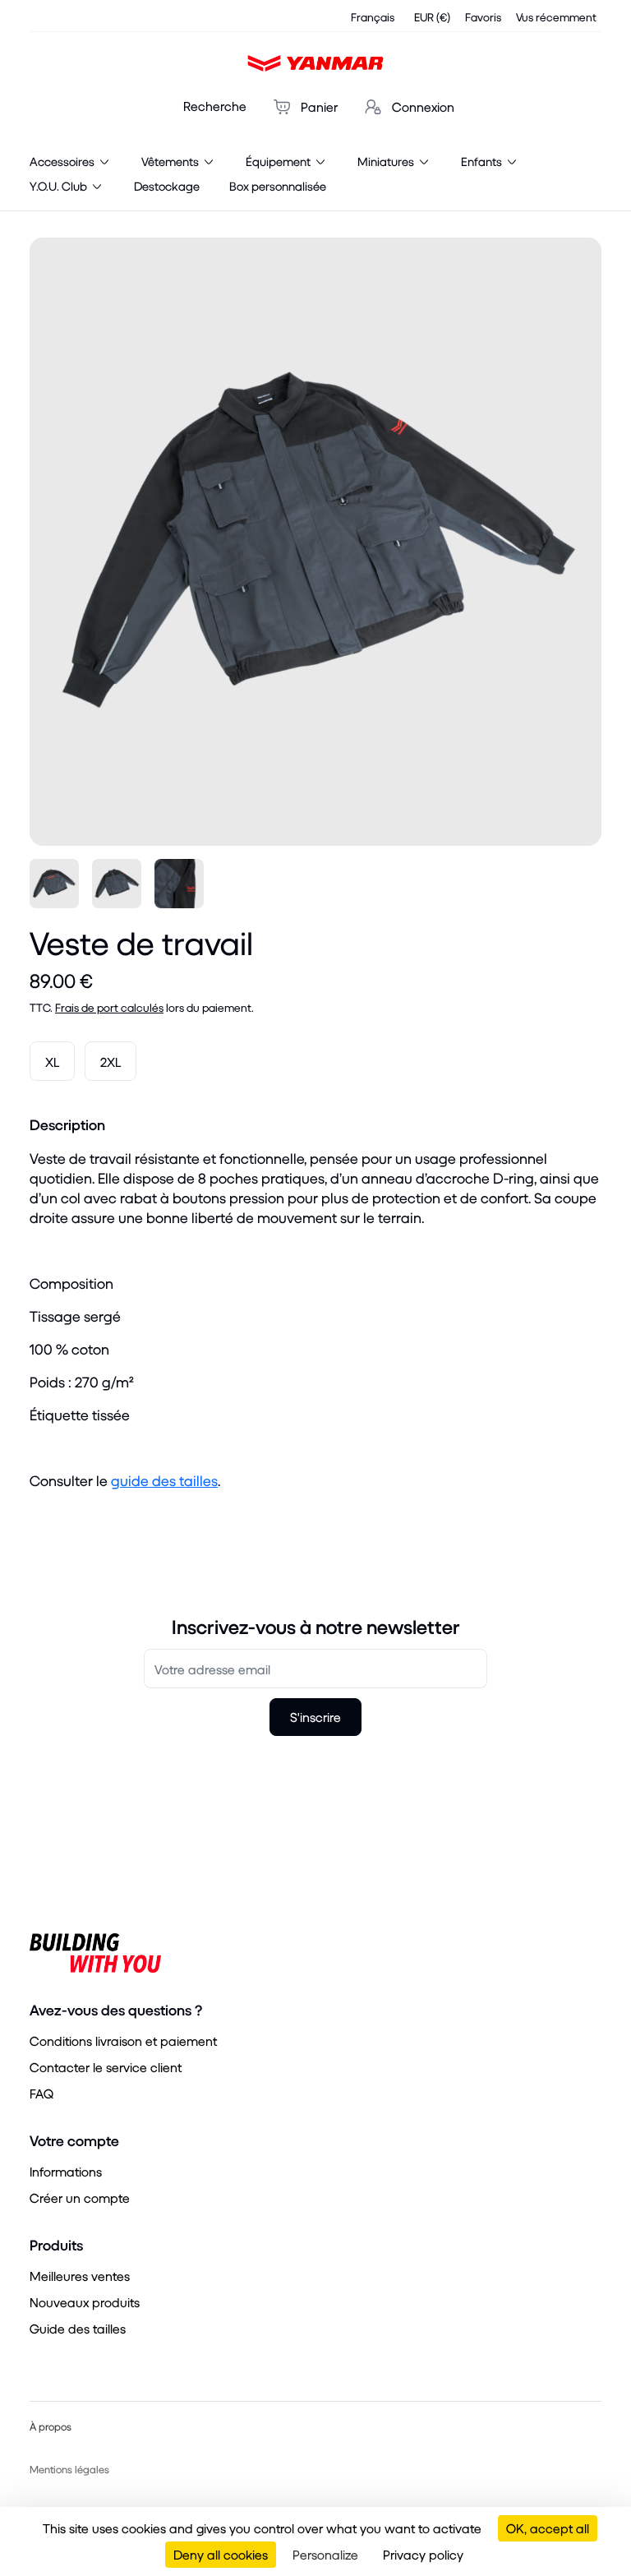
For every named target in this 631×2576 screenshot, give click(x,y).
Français (373, 17)
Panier (318, 106)
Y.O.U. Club (60, 186)
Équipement (279, 161)
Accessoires (63, 161)
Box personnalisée (278, 186)
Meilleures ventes (80, 2276)
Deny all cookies (221, 2554)
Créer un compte (80, 2197)
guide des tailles (164, 1481)
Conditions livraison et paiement (123, 2040)
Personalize (325, 2554)
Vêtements (171, 161)
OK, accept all (548, 2528)
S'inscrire (315, 1717)
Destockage (167, 186)
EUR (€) (432, 17)
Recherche (215, 106)
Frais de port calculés (109, 1007)
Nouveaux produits (85, 2302)
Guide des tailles (78, 2328)
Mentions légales (69, 2469)
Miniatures (387, 161)
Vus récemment (556, 17)
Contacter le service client (106, 2067)
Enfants (483, 161)
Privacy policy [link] (423, 2554)
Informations (66, 2171)
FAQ (41, 2093)
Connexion (421, 106)
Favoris (483, 17)
